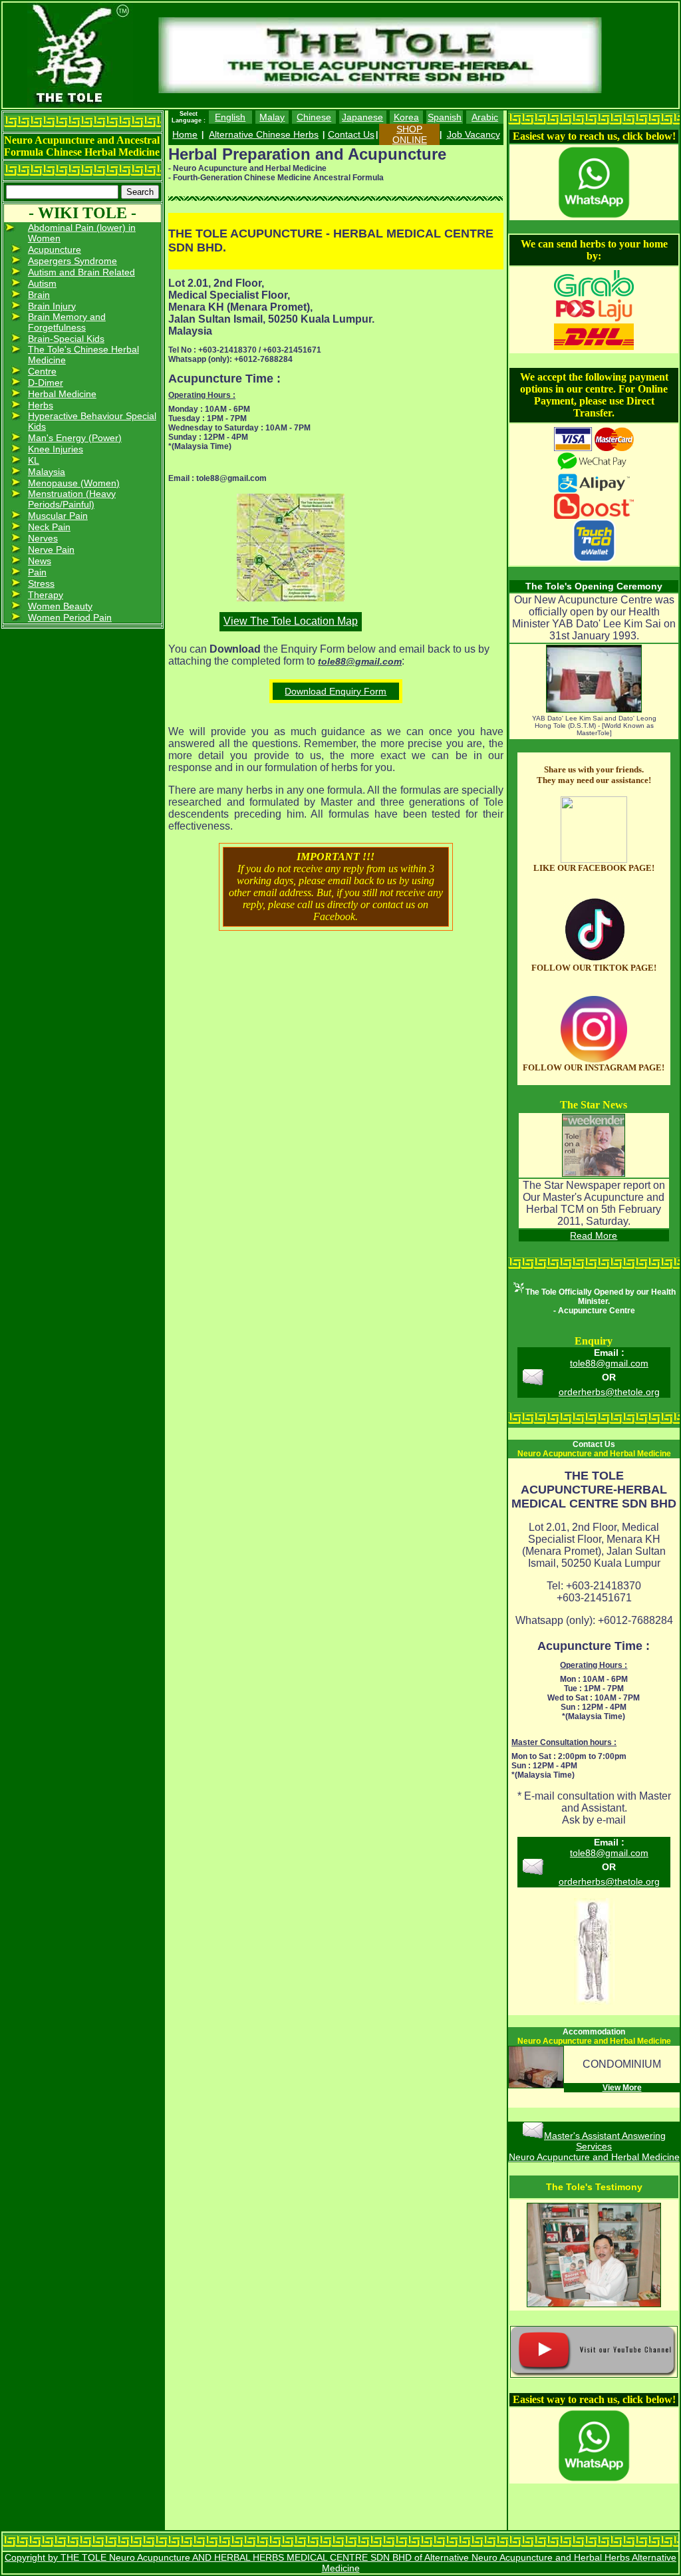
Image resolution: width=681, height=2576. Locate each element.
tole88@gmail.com (609, 1363)
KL (34, 460)
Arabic (485, 117)
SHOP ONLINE (410, 134)
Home (185, 134)
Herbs (41, 405)
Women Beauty (60, 606)
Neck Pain (49, 527)
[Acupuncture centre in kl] (594, 860)
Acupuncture (55, 249)
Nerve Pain (51, 550)
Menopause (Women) (74, 483)
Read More (594, 1235)
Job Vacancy (474, 134)
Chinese (314, 117)
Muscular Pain (58, 516)
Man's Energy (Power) (75, 438)
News (40, 561)
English (230, 117)
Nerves (43, 538)
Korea (406, 117)
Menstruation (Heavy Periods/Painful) (72, 499)
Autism (42, 283)
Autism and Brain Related (81, 272)
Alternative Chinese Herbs (264, 134)
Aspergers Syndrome (72, 261)
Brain (39, 295)
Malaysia (47, 472)
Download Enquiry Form (336, 691)
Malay (272, 117)
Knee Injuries (56, 449)
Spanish (445, 117)
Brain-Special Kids (66, 339)
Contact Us (351, 134)
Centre (42, 371)
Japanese (362, 117)
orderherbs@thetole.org (609, 1392)
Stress (41, 583)
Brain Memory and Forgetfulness (67, 322)
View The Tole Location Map (291, 621)
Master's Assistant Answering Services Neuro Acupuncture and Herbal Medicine (594, 2146)
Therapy (46, 595)
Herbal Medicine (62, 394)
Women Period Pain (70, 617)
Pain (37, 572)
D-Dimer (46, 383)
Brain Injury (52, 306)
